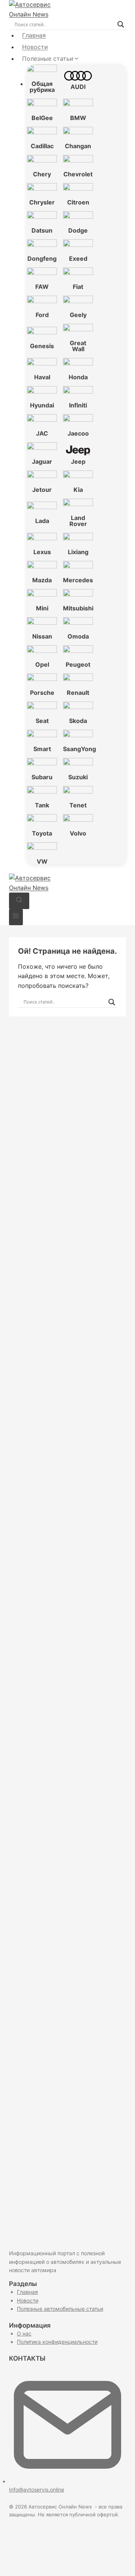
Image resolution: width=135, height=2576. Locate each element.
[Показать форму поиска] (19, 901)
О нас (24, 2333)
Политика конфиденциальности (57, 2342)
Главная (34, 35)
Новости (35, 47)
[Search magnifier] (121, 24)
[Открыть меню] (16, 917)
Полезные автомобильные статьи (60, 2309)
